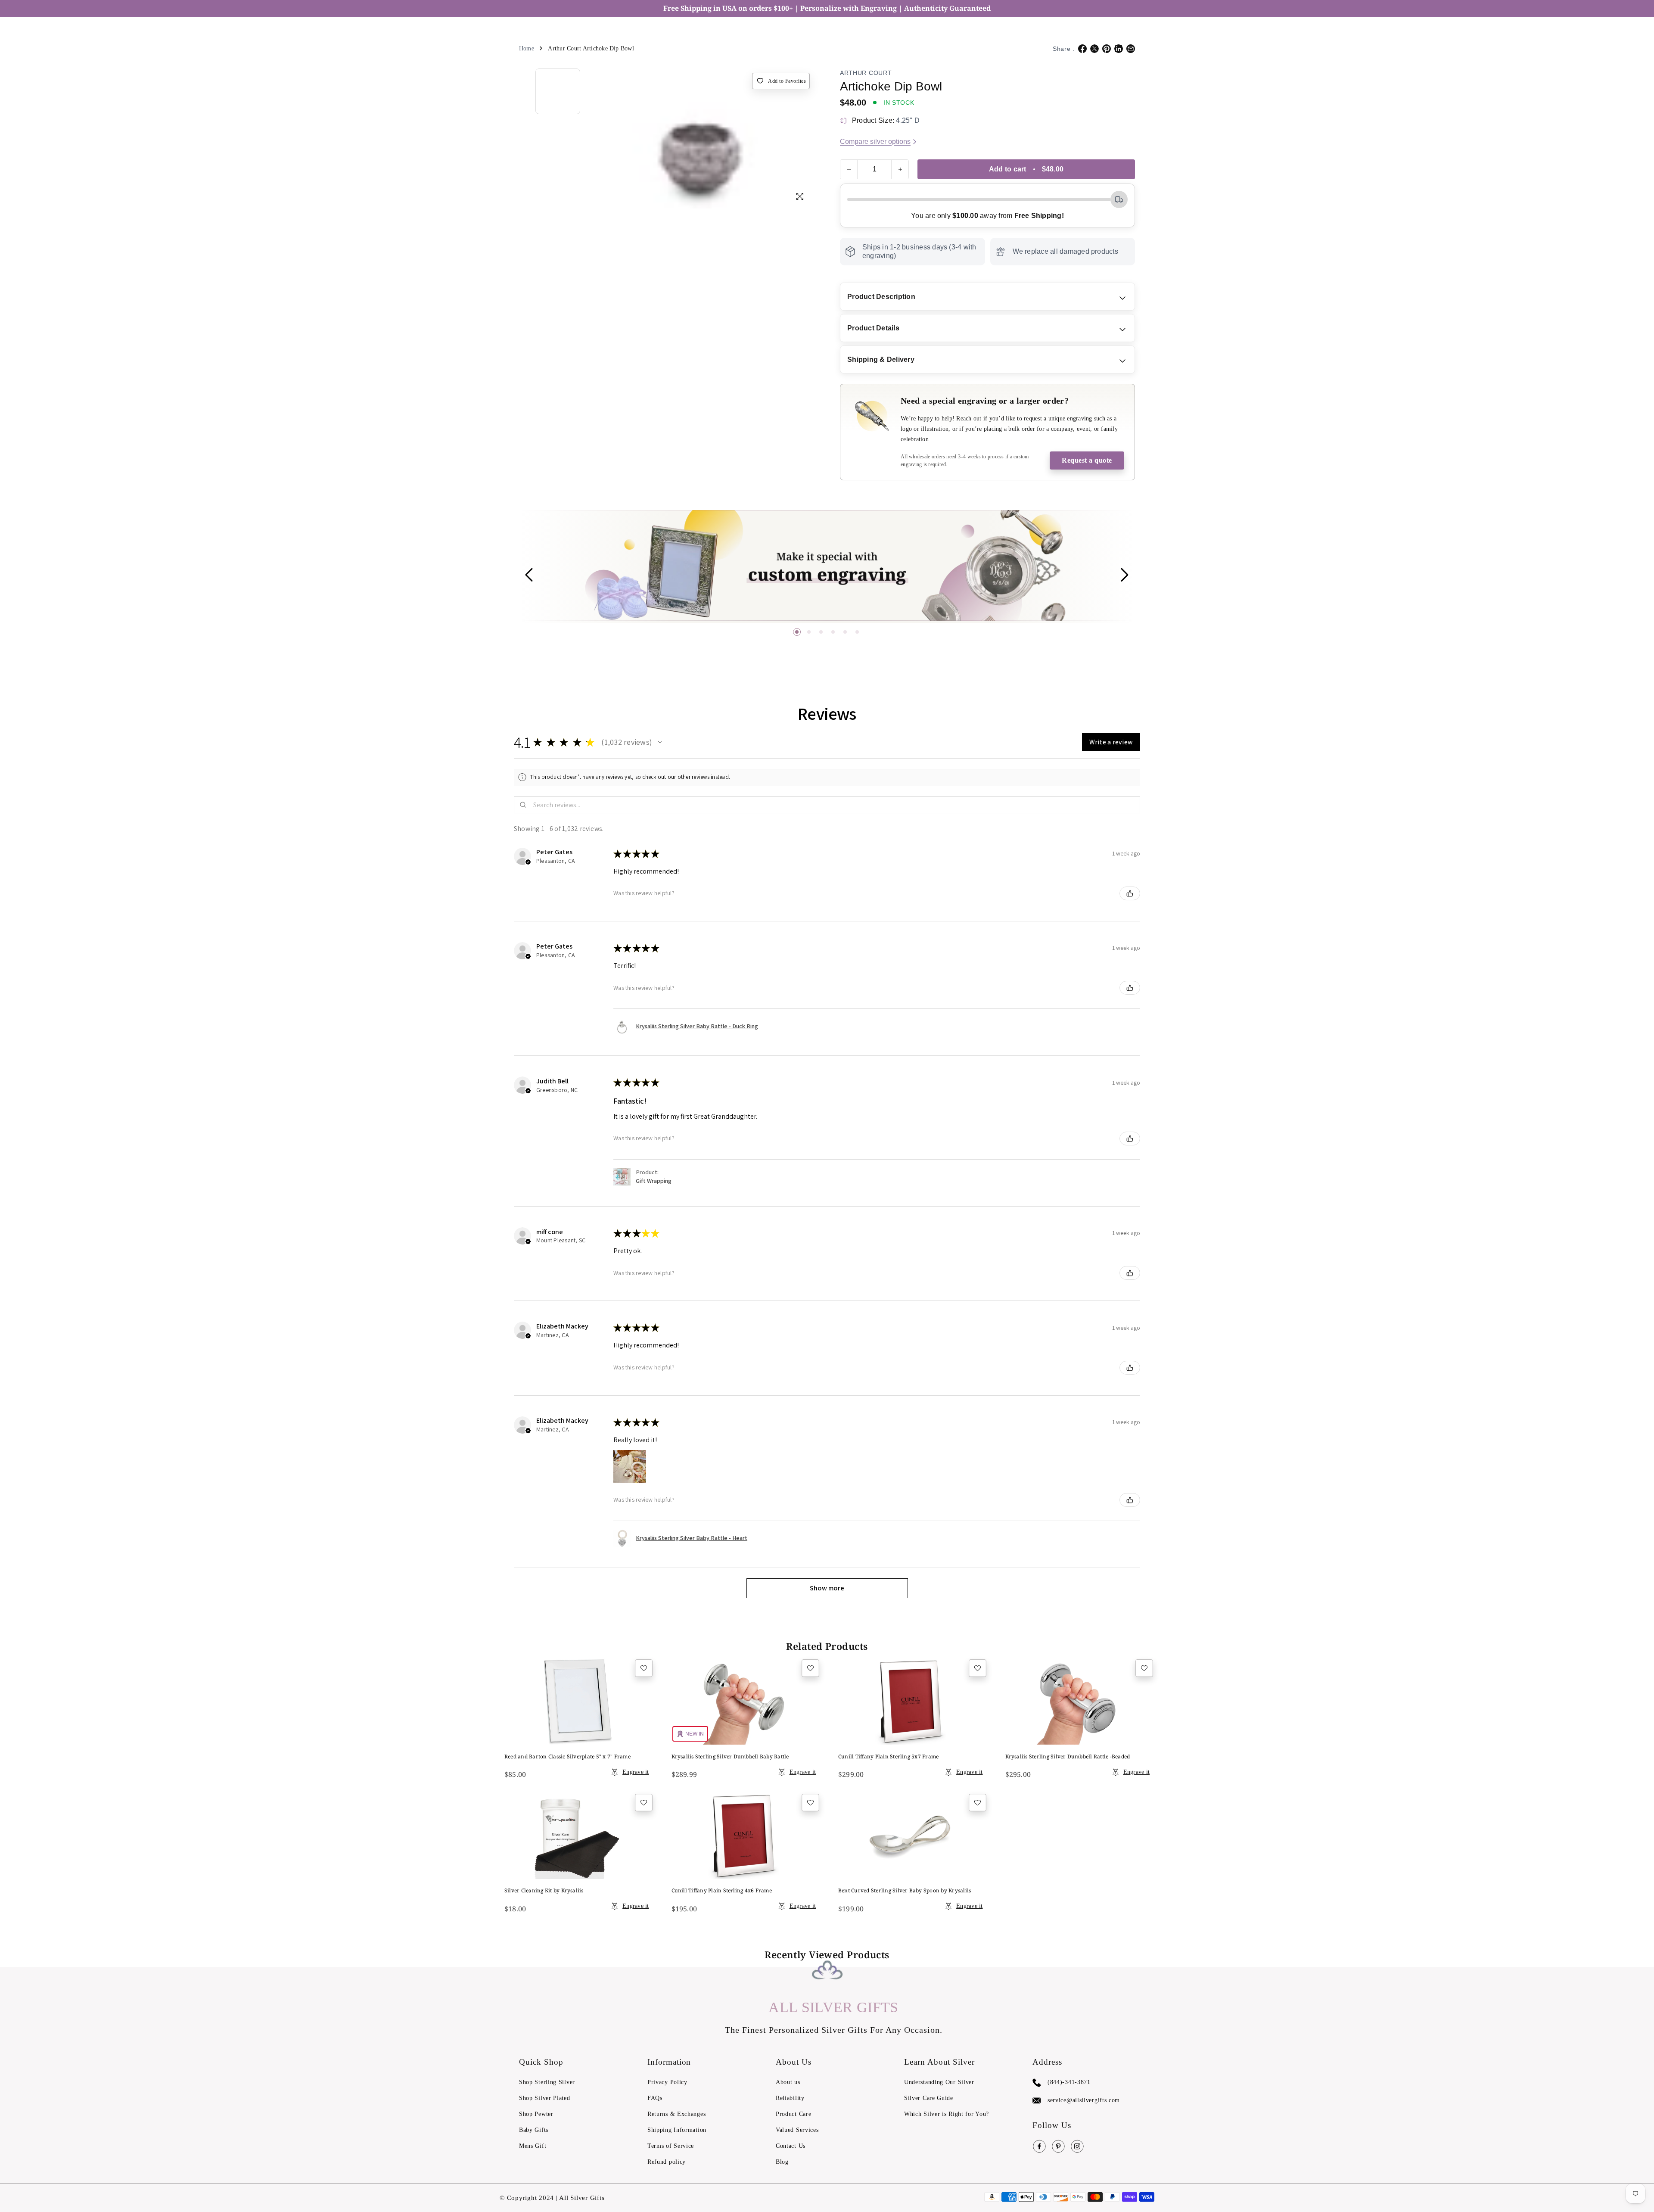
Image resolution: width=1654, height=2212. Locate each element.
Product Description (881, 297)
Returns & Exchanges (676, 2114)
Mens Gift (533, 2146)
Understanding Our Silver (939, 2082)
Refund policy (667, 2162)
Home (527, 48)
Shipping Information (677, 2130)
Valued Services (797, 2130)
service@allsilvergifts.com (1084, 2100)
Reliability (790, 2098)
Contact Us (791, 2146)
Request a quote (1087, 460)
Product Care (793, 2114)
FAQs (655, 2098)
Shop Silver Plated (545, 2098)
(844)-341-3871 (1069, 2082)
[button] (797, 632)
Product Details (873, 328)
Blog (782, 2162)
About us (788, 2082)
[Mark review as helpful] (1130, 893)
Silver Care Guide (929, 2098)
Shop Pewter (536, 2114)
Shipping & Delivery (881, 359)
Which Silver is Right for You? (947, 2114)
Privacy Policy (667, 2082)
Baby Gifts (534, 2130)
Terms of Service (671, 2146)
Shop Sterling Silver (547, 2082)
